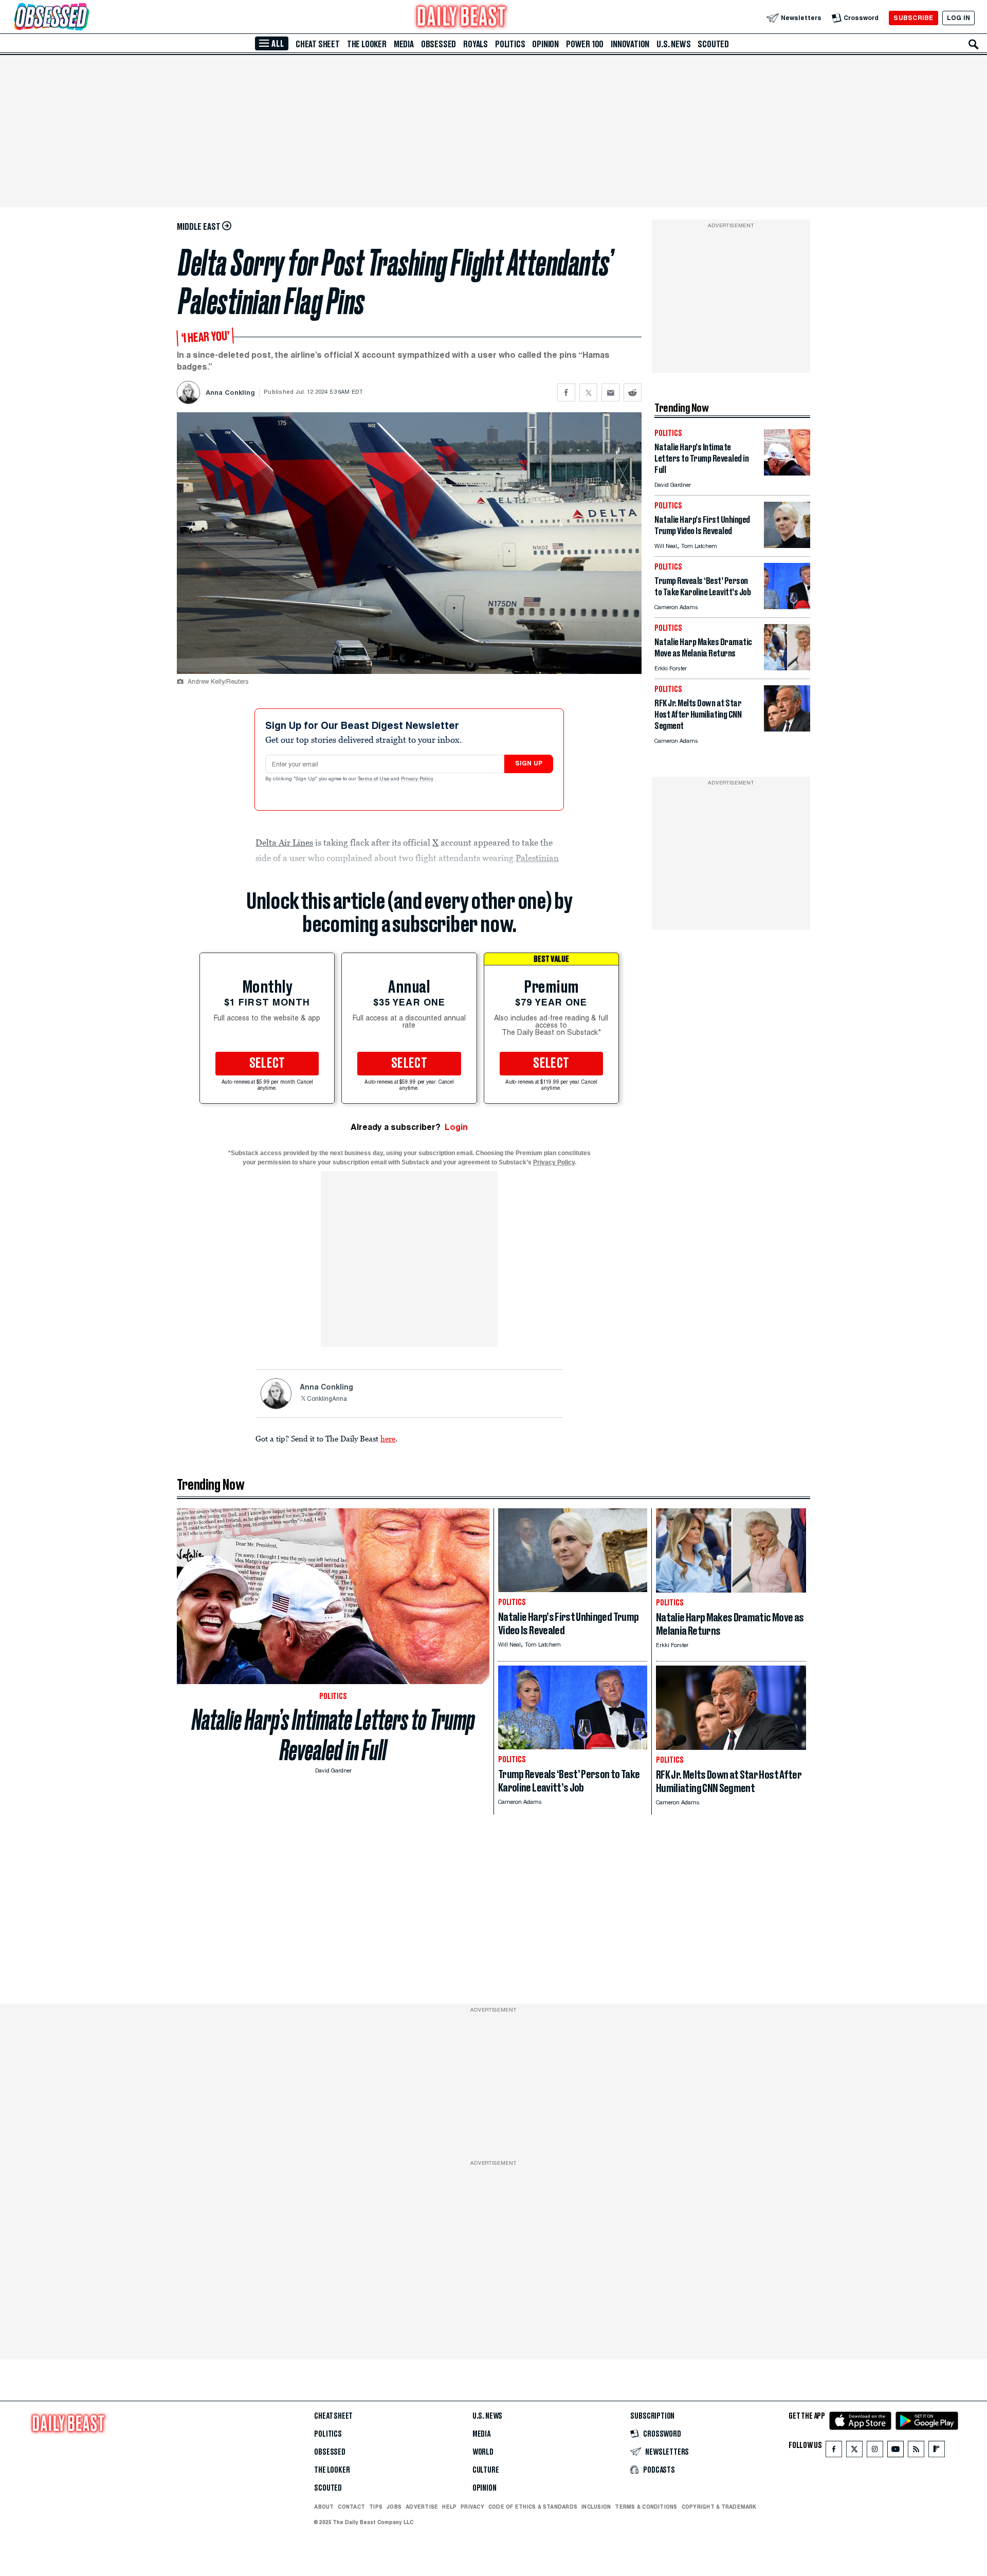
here (388, 1438)
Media (404, 44)
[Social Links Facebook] (834, 2451)
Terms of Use (374, 779)
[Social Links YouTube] (895, 2451)
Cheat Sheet (318, 44)
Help (449, 2507)
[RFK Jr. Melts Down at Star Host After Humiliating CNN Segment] (787, 729)
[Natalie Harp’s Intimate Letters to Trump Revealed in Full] (787, 473)
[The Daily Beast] (462, 18)
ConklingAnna (327, 1399)
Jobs (394, 2507)
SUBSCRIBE (913, 18)
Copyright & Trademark (719, 2507)
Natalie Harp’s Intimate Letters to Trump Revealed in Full (333, 1735)
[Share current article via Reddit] (633, 392)
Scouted (713, 44)
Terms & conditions (646, 2507)
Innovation (630, 44)
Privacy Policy (418, 779)
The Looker (367, 44)
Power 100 (585, 44)
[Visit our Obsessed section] (84, 18)
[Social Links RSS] (916, 2451)
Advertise (422, 2507)
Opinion (545, 44)
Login (456, 1127)
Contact (351, 2507)
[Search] (974, 44)
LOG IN (958, 18)
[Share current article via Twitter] (588, 392)
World (483, 2452)
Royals (476, 44)
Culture (486, 2470)
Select (267, 1064)
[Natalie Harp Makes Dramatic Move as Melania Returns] (787, 668)
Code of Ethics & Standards (533, 2507)
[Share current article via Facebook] (566, 392)
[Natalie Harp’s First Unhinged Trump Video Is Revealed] (787, 545)
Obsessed (438, 44)
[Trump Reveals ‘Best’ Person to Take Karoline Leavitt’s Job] (787, 606)
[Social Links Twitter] (854, 2451)
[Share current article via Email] (610, 392)
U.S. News (673, 44)
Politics (510, 44)
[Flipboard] (936, 2451)
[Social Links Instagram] (875, 2451)
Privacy (472, 2507)
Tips (376, 2507)
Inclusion (596, 2507)
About (324, 2507)
